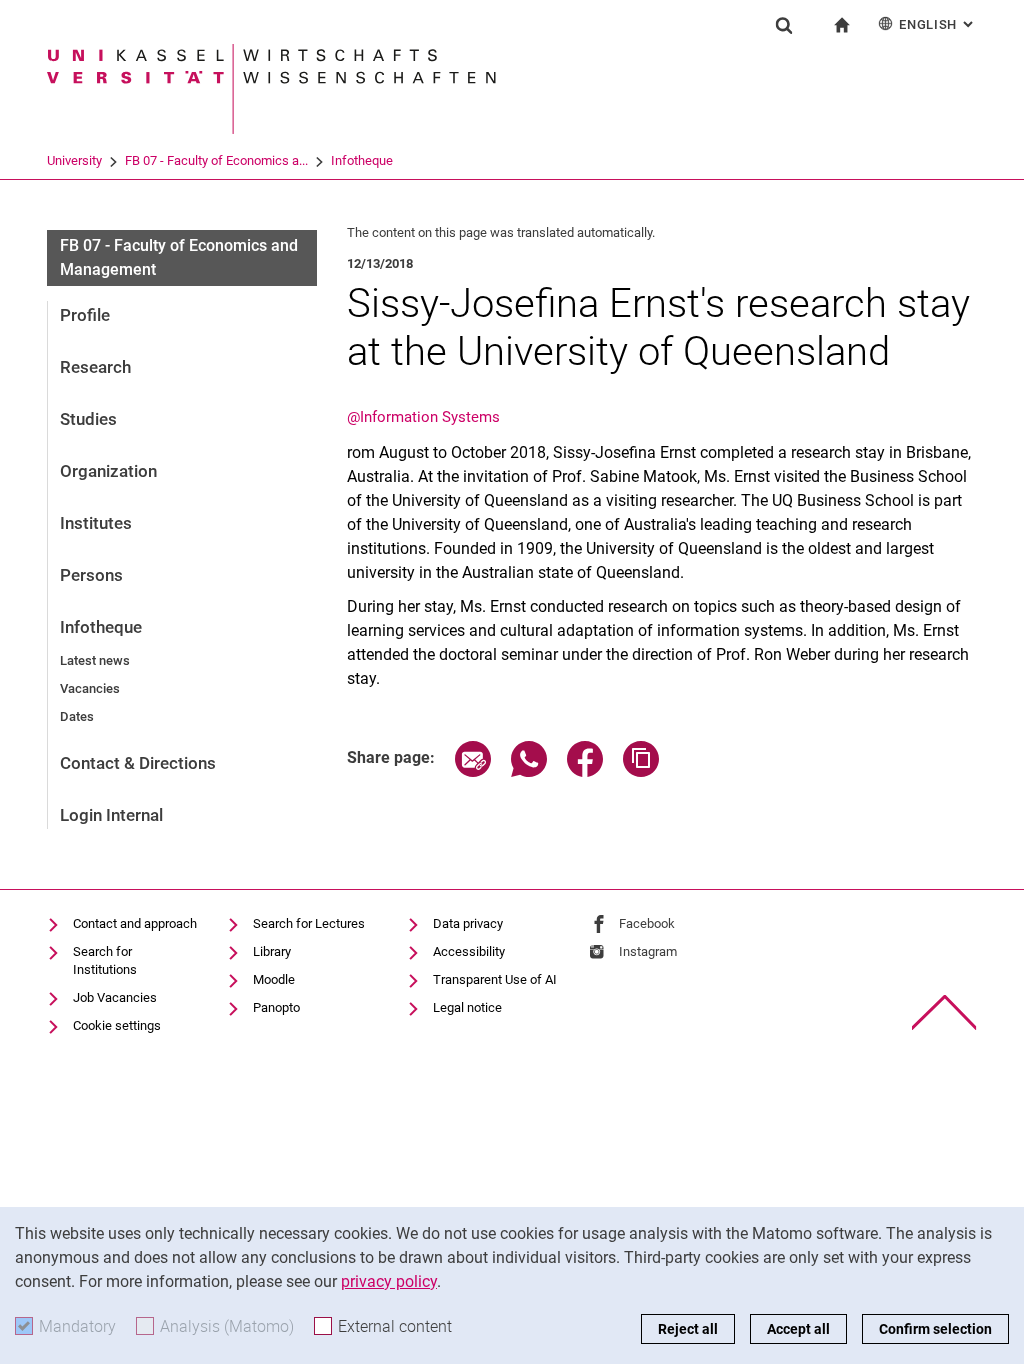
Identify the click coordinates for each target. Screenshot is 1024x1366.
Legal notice (467, 1007)
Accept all (798, 1329)
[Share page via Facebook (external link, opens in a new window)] (585, 771)
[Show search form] (784, 25)
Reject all (688, 1329)
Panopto (276, 1007)
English (938, 24)
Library (272, 951)
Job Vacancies (115, 997)
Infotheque (362, 160)
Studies (88, 419)
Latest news (95, 660)
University (74, 160)
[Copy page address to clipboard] (641, 771)
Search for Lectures (309, 923)
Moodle (274, 979)
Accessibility (469, 951)
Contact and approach (135, 923)
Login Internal (111, 815)
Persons (91, 575)
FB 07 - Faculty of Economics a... (216, 160)
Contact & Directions (138, 763)
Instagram (648, 951)
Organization (108, 471)
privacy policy (389, 1281)
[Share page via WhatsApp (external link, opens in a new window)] (529, 771)
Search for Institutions (105, 960)
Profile (85, 315)
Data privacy (468, 923)
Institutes (96, 523)
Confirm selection (935, 1329)
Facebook (647, 923)
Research (95, 367)
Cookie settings (117, 1025)
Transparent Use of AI (495, 979)
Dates (77, 716)
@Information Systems (423, 417)
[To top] (944, 1012)
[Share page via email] (473, 771)
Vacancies (90, 688)
